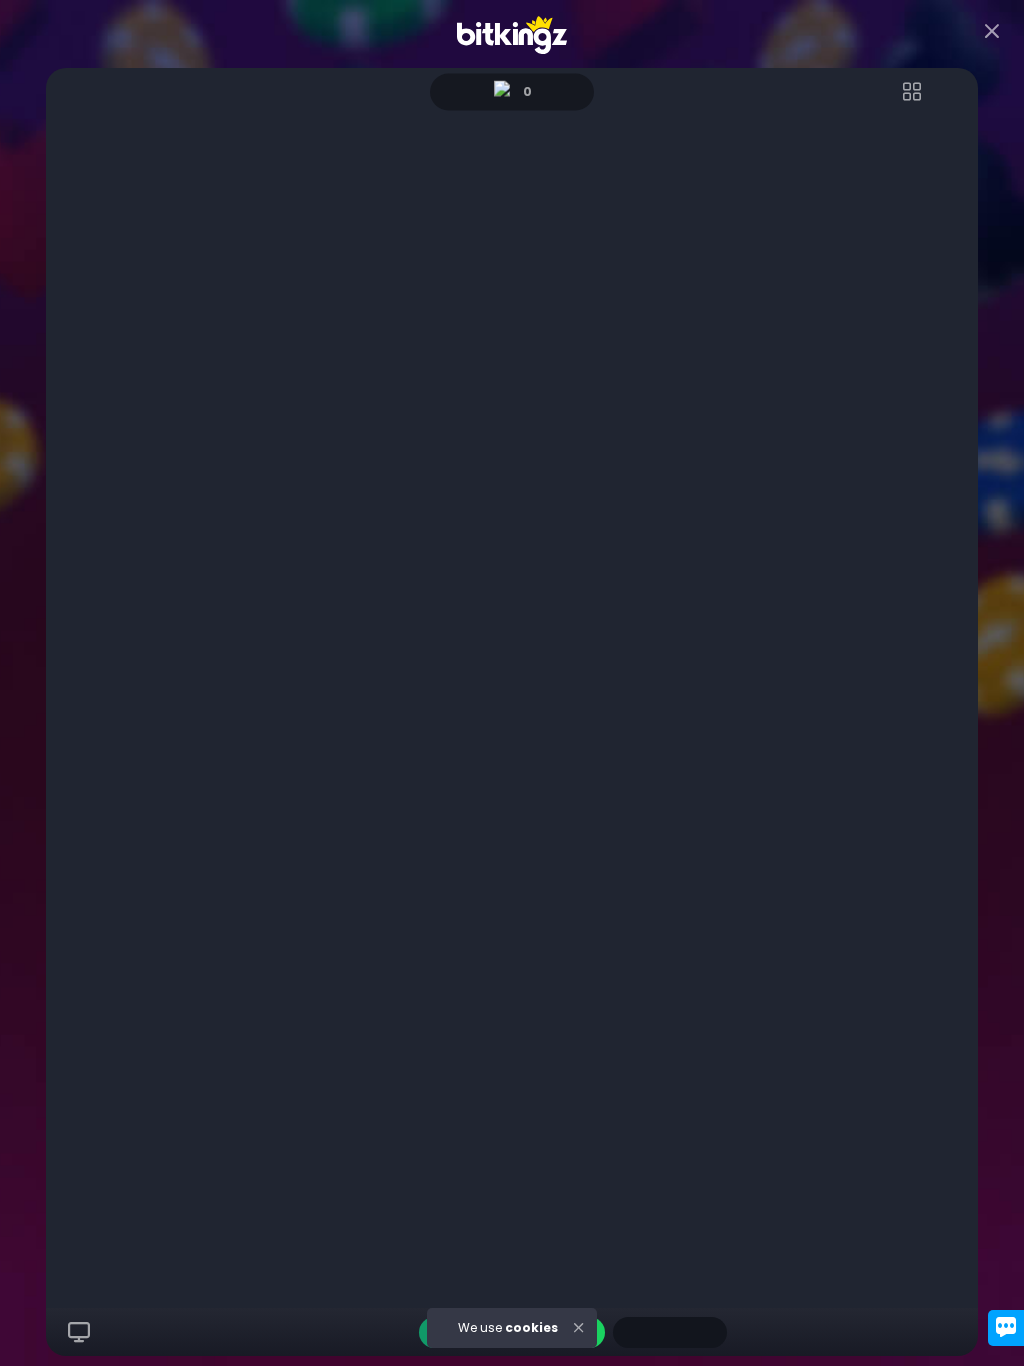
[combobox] (670, 1332)
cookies (531, 1327)
